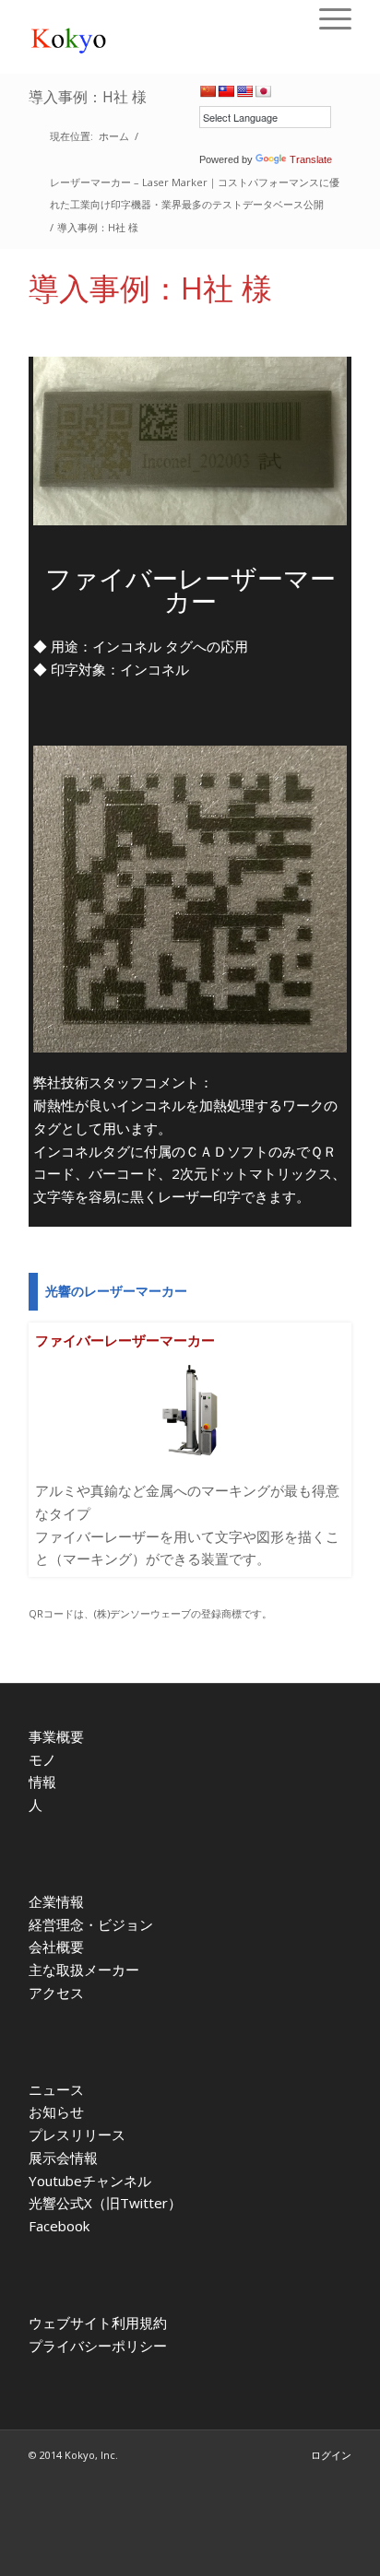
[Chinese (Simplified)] (208, 91)
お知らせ (56, 2111)
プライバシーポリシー (98, 2346)
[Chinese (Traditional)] (226, 91)
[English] (244, 91)
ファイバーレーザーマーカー (125, 1340)
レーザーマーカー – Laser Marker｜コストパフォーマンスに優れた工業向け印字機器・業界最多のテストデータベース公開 (195, 194)
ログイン (331, 2455)
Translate (311, 159)
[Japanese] (263, 91)
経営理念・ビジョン (91, 1924)
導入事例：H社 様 (88, 97)
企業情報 (56, 1901)
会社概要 (56, 1947)
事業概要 (56, 1736)
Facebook (59, 2226)
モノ (42, 1759)
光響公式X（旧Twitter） (105, 2203)
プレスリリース (77, 2135)
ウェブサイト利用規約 (98, 2323)
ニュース (56, 2089)
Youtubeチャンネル (90, 2181)
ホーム (114, 136)
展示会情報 (63, 2158)
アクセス (56, 1993)
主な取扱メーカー (84, 1970)
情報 (42, 1782)
